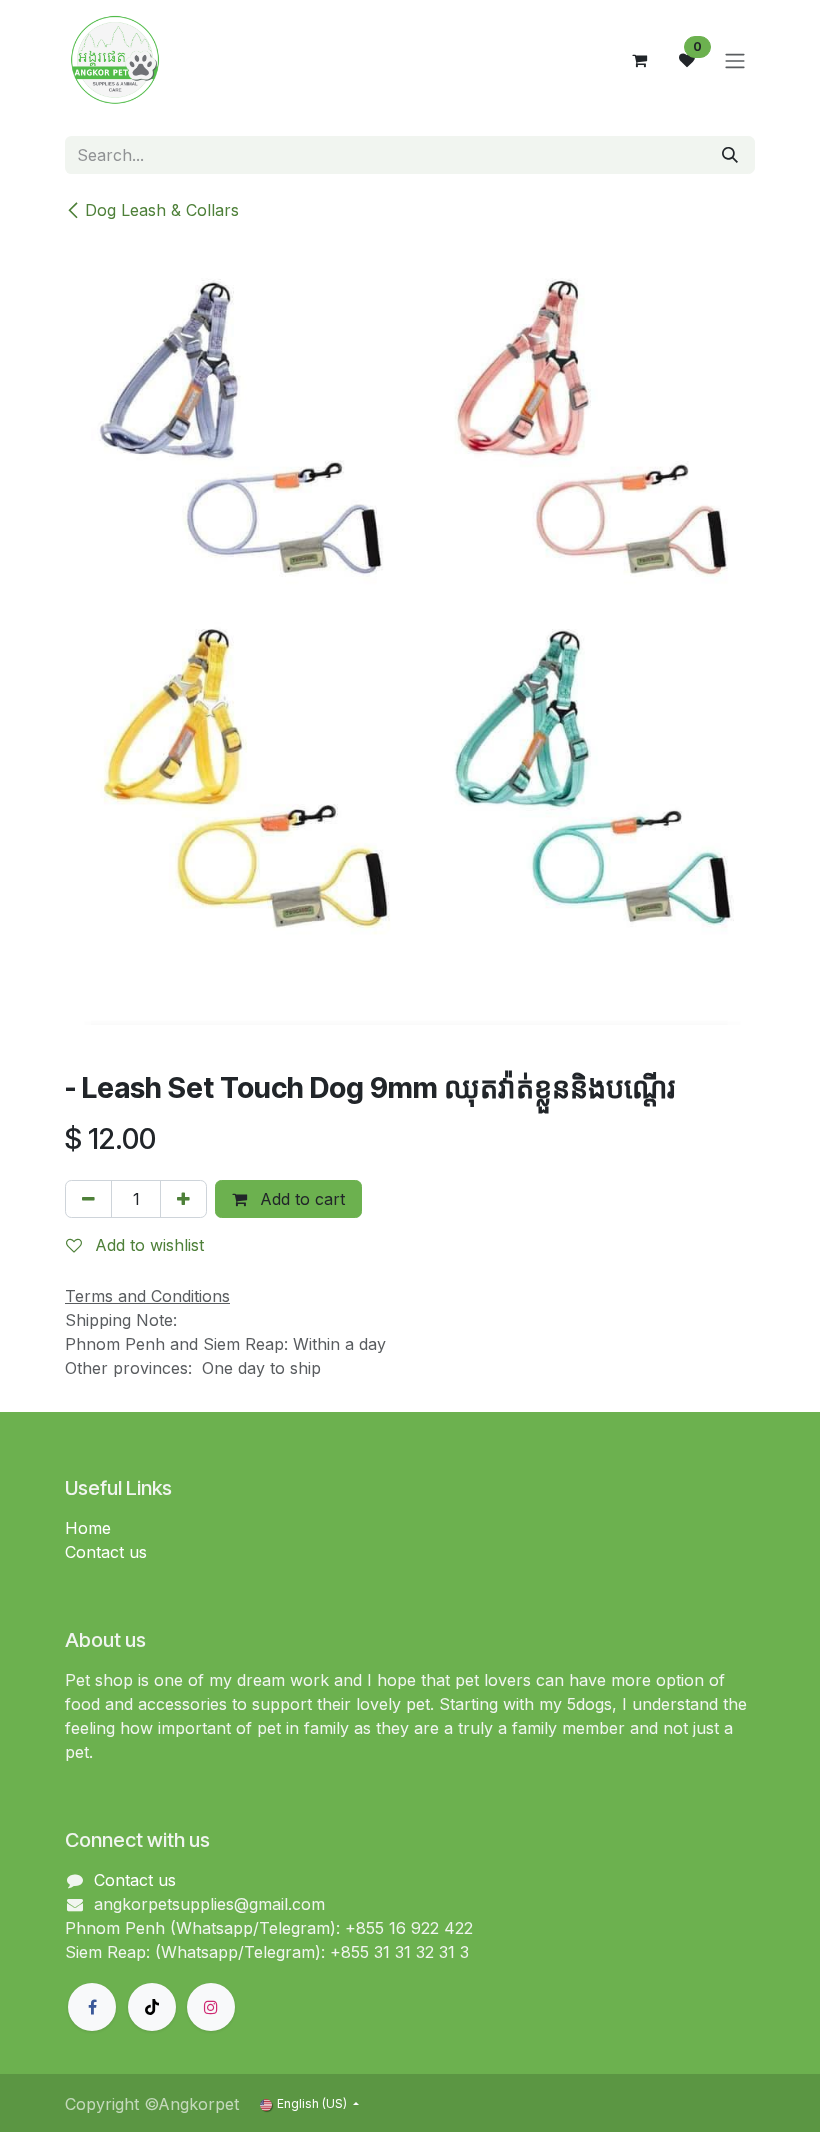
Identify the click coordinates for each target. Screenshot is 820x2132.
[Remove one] (88, 1199)
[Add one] (183, 1199)
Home (88, 1528)
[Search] (730, 155)
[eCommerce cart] (639, 60)
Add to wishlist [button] (147, 1245)
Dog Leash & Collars (162, 210)
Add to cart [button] (300, 1199)
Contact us (106, 1552)
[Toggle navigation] (735, 60)
